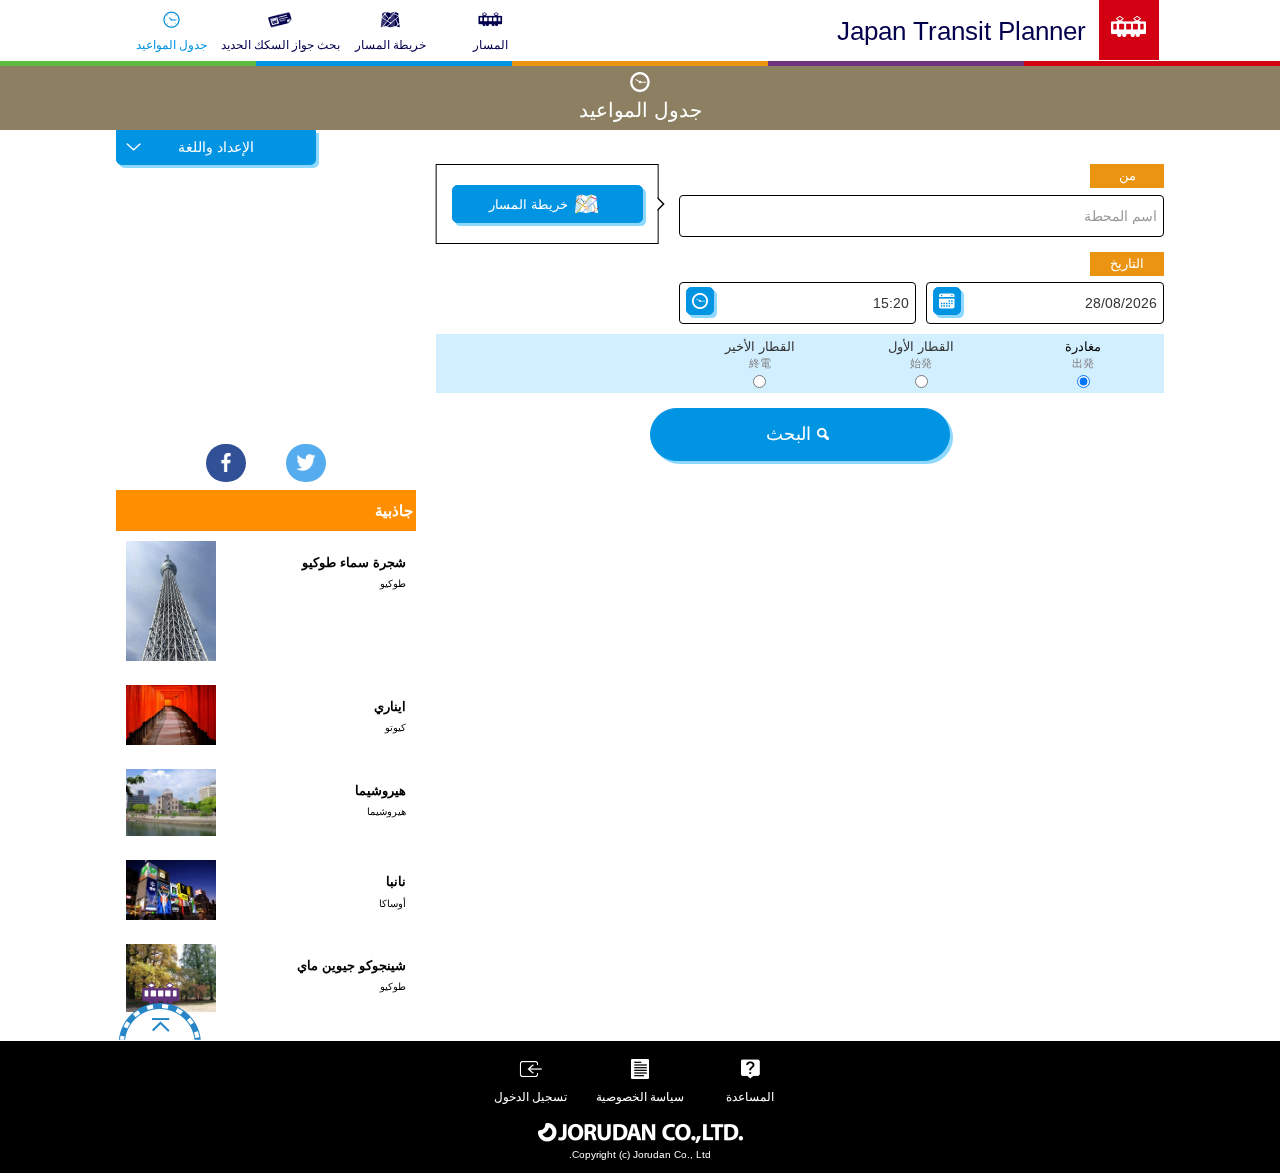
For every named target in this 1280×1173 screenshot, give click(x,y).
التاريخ (1127, 263)
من (1127, 175)
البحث (788, 434)
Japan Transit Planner (961, 31)
